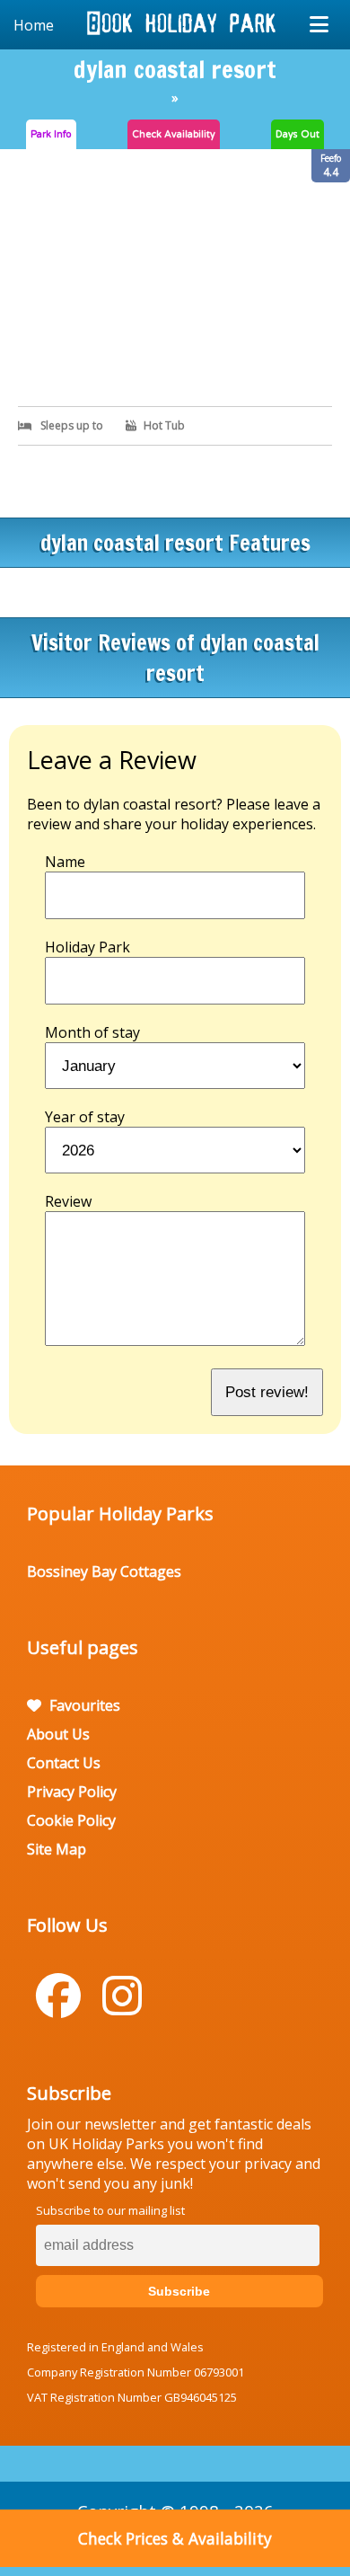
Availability (174, 134)
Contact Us (64, 1763)
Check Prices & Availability (175, 2538)
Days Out (297, 134)
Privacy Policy (72, 1792)
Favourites (83, 1705)
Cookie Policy (71, 1820)
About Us (58, 1734)
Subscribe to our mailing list (110, 2210)
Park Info (51, 134)
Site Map (57, 1849)
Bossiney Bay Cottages (104, 1571)
